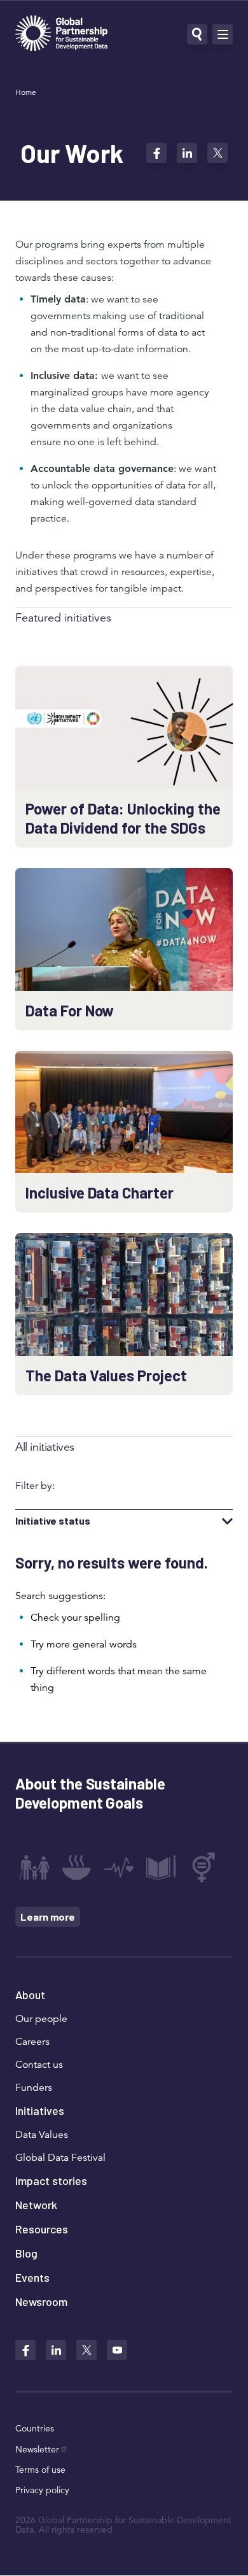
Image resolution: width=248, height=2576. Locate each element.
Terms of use (40, 2470)
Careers (32, 2042)
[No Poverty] (34, 1867)
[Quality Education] (161, 1867)
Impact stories (51, 2181)
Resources (42, 2229)
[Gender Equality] (203, 1867)
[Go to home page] (61, 35)
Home (26, 92)
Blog (26, 2253)
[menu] (223, 34)
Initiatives (40, 2110)
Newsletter (37, 2449)
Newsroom (41, 2302)
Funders (34, 2088)
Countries (35, 2428)
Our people (41, 2019)
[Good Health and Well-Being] (119, 1867)
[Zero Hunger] (76, 1867)
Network (36, 2205)
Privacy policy (42, 2490)
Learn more (48, 1917)
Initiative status (53, 1521)
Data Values (42, 2135)
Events (32, 2277)
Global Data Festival (60, 2158)
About (30, 1995)
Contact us (39, 2065)
